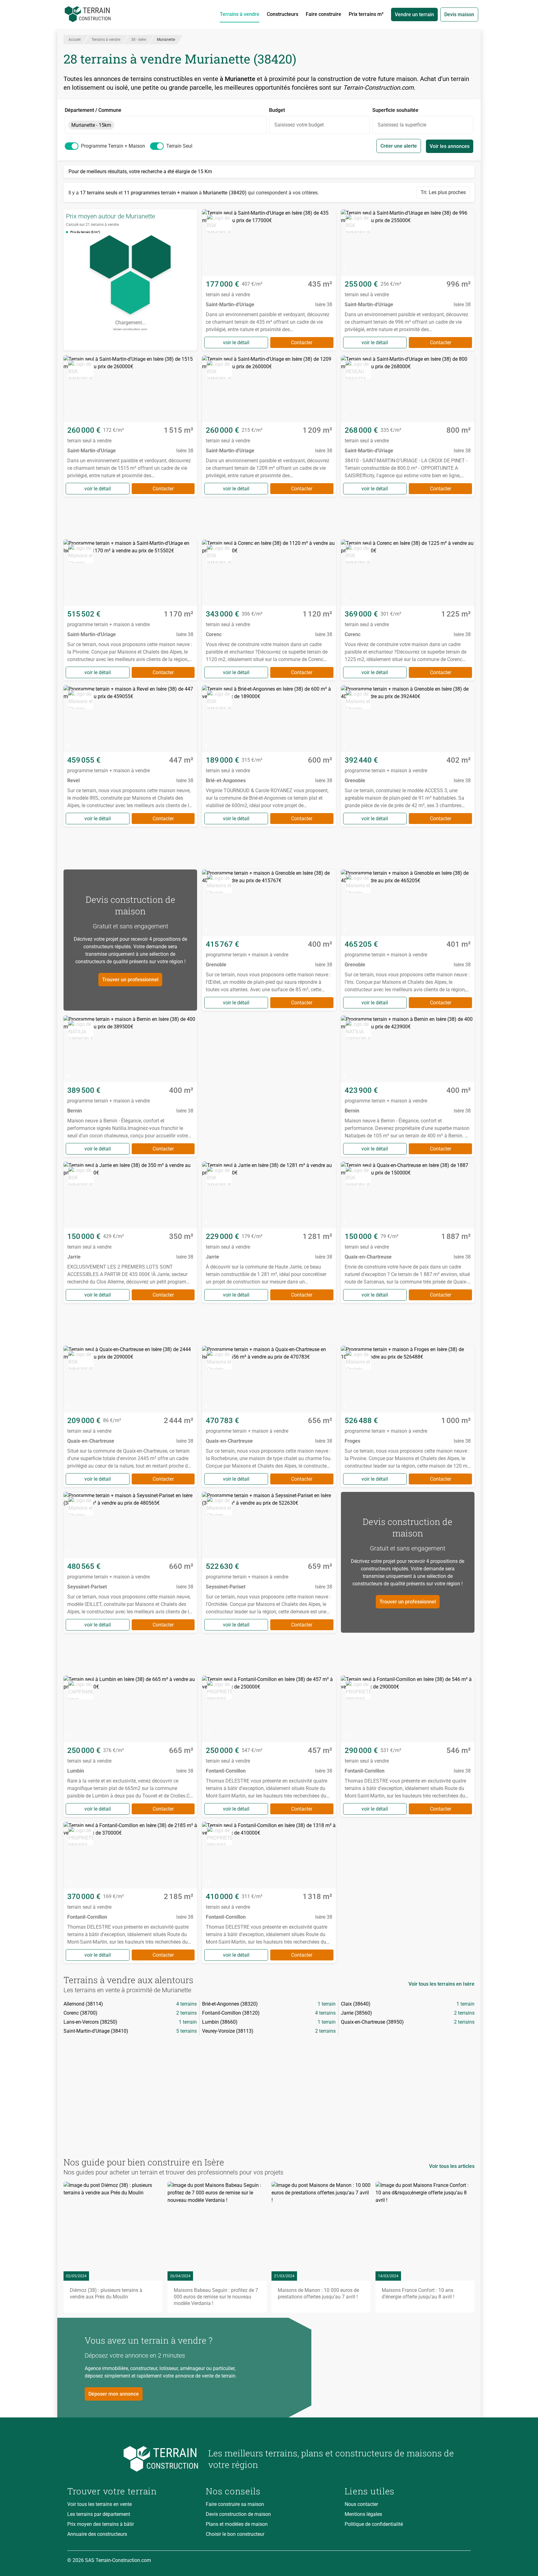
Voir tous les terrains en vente (99, 2504)
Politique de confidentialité (374, 2524)
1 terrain (327, 2004)
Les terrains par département (99, 2514)
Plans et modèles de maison (237, 2524)
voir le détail (236, 343)
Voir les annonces (450, 146)
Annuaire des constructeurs (97, 2534)
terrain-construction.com (130, 329)
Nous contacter (361, 2504)
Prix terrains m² (366, 14)
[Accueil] (88, 14)
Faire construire (323, 14)
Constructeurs (283, 14)
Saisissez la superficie (402, 125)
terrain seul (179, 146)
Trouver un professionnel (130, 980)
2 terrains (186, 2013)
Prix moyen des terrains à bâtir (101, 2524)
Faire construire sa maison (235, 2504)
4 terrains (186, 2004)
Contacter (302, 343)
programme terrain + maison (113, 146)
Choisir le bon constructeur (235, 2534)
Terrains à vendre (240, 14)
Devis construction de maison (238, 2514)
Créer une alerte (399, 146)
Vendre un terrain (414, 14)
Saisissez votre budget (299, 125)
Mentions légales (363, 2514)
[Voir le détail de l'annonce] (269, 280)
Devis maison (459, 14)
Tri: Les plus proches (443, 192)
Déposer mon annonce (114, 2394)
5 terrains (186, 2031)
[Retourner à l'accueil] (133, 2459)
